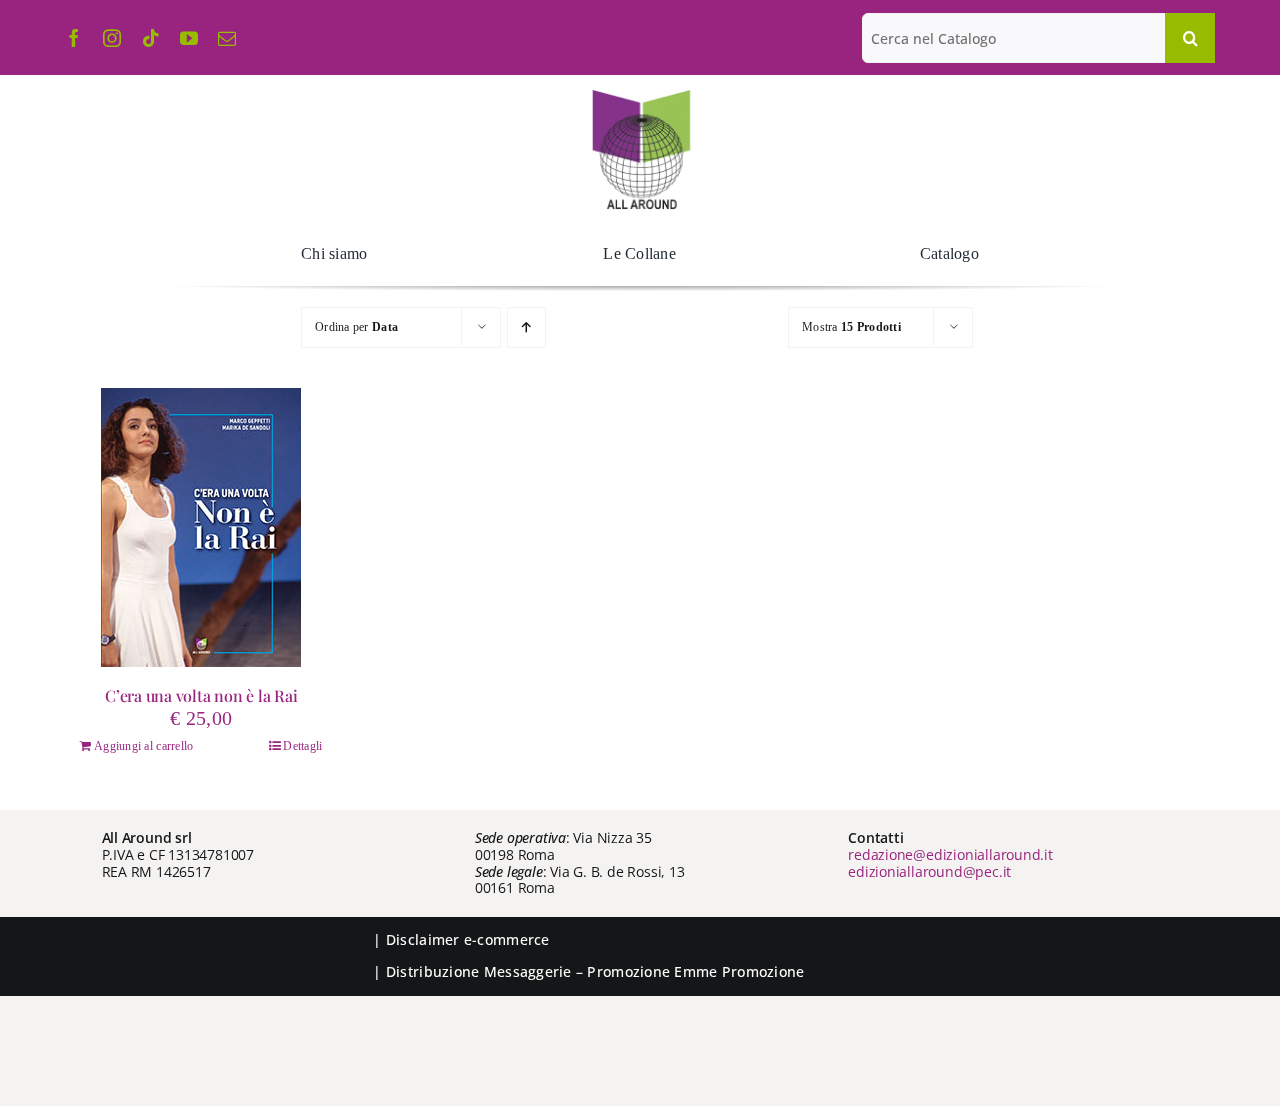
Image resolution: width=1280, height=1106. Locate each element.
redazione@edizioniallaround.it (950, 854)
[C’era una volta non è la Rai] (201, 527)
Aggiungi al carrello (143, 746)
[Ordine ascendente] (526, 327)
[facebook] (74, 38)
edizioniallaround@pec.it (929, 871)
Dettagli (302, 746)
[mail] (227, 38)
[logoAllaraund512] (640, 96)
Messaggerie (528, 971)
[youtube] (189, 38)
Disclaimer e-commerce (468, 939)
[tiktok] (151, 38)
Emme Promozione (739, 971)
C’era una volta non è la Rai (201, 695)
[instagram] (112, 38)
